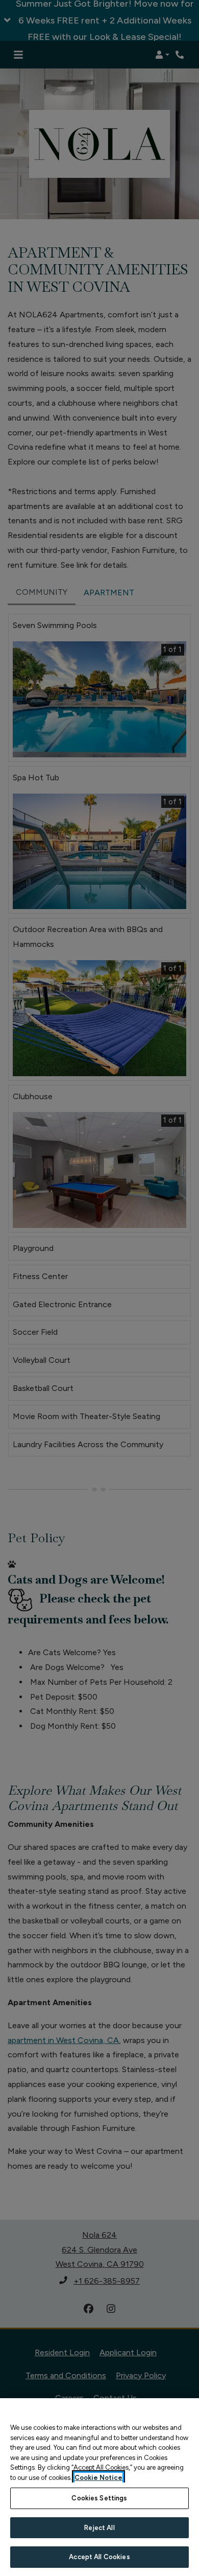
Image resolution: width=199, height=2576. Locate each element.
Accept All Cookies (99, 2557)
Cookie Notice (98, 2478)
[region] (99, 2487)
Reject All (99, 2528)
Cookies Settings (99, 2498)
